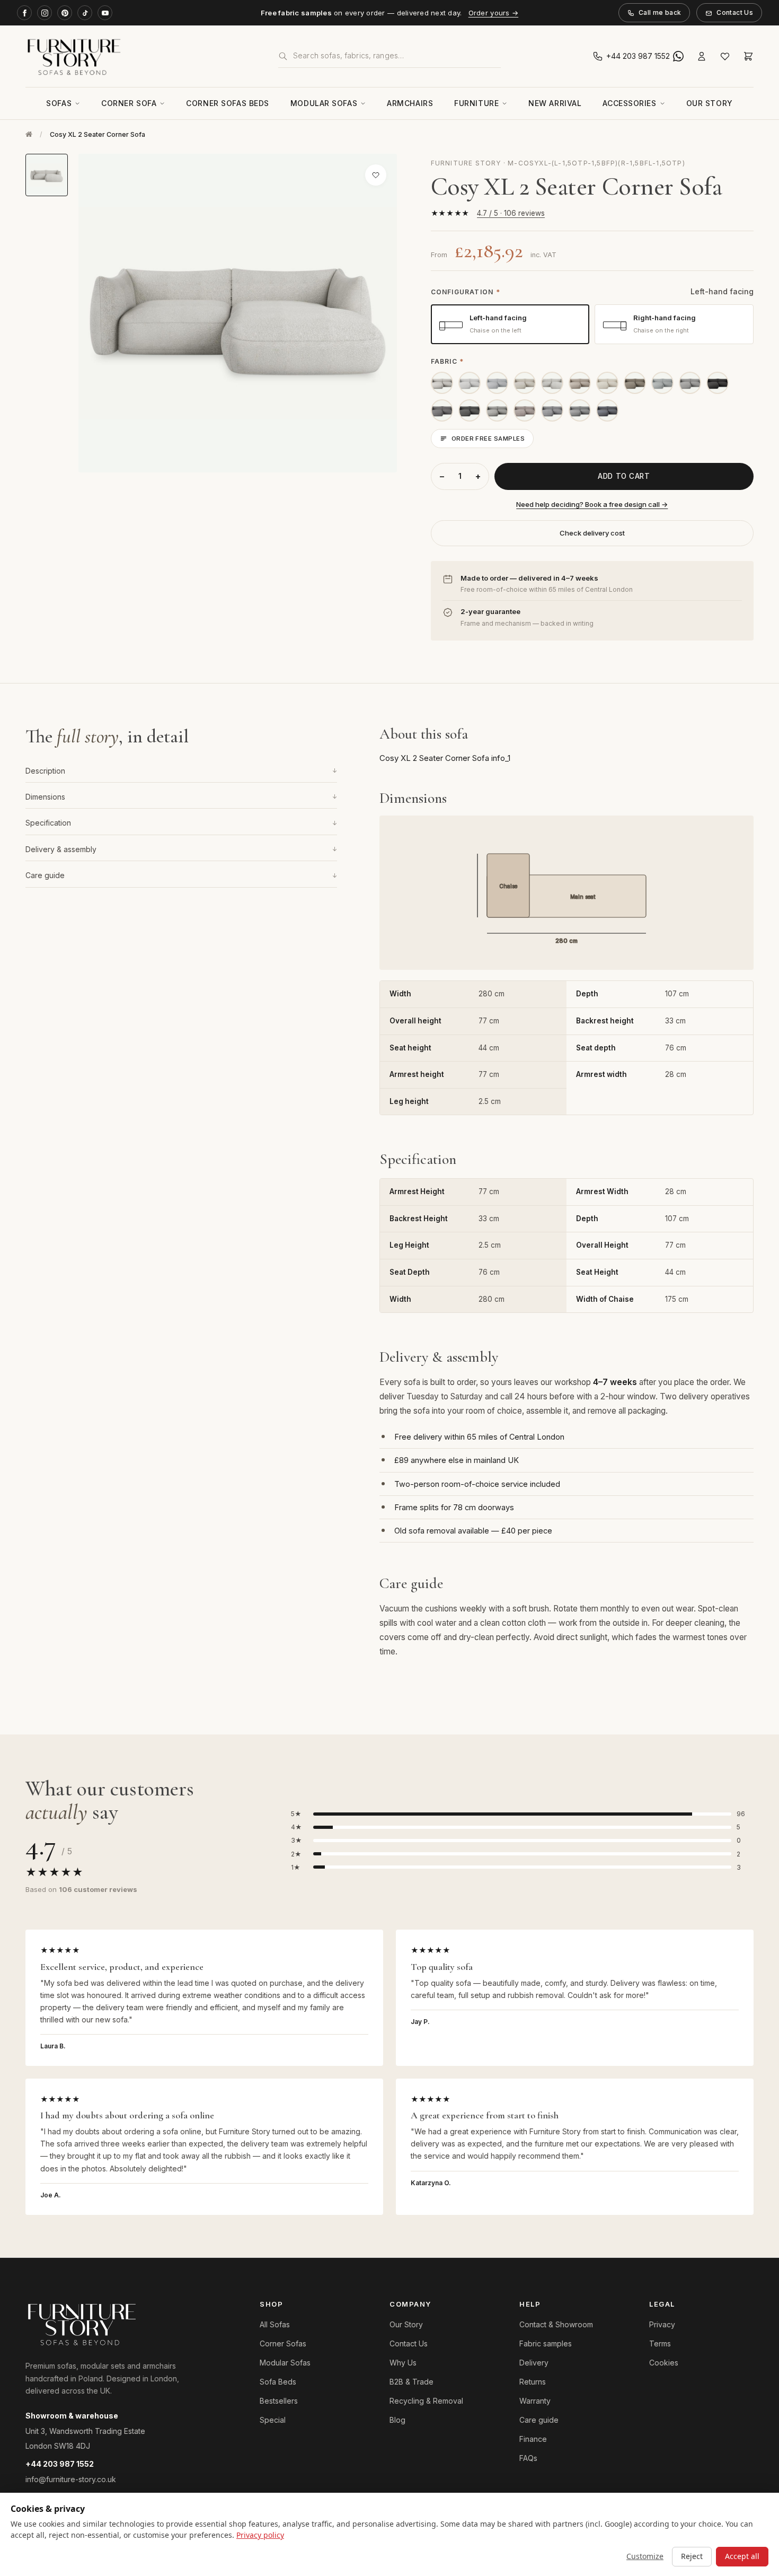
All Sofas (275, 2324)
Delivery (534, 2363)
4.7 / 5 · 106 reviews (511, 213)
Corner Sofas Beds (228, 103)
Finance (533, 2439)
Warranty (535, 2401)
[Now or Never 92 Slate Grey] (470, 410)
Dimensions (181, 797)
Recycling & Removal (426, 2401)
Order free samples (488, 439)
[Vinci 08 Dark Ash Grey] (442, 410)
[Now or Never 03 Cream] (525, 383)
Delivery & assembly (181, 849)
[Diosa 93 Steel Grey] (718, 383)
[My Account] (702, 56)
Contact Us (735, 12)
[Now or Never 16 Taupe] (635, 383)
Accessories (629, 103)
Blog (397, 2420)
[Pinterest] (65, 13)
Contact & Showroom (556, 2324)
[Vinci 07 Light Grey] (662, 383)
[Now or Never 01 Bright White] (470, 383)
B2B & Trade (411, 2382)
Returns (533, 2382)
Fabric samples (546, 2343)
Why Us (403, 2363)
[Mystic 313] (607, 410)
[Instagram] (45, 13)
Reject (692, 2556)
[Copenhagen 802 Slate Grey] (552, 410)
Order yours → (493, 13)
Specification (181, 823)
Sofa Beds (278, 2382)
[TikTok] (85, 13)
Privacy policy (260, 2535)
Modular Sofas (324, 103)
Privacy (662, 2324)
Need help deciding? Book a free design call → (592, 504)
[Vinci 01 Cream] (497, 383)
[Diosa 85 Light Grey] (497, 410)
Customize (645, 2556)
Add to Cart (624, 476)
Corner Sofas (283, 2343)
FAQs (528, 2458)
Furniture (476, 103)
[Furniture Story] (141, 56)
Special (273, 2420)
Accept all (742, 2556)
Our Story (710, 103)
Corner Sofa (129, 103)
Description (181, 770)
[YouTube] (105, 13)
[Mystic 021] (580, 410)
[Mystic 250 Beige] (580, 383)
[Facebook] (24, 13)
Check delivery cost (592, 533)
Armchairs (410, 103)
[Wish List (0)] (725, 56)
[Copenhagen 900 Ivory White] (552, 383)
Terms (660, 2343)
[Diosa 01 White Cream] (442, 383)
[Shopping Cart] (748, 56)
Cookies (664, 2363)
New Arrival (555, 103)
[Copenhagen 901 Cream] (607, 383)
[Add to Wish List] (376, 175)
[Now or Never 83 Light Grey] (690, 383)
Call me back (660, 12)
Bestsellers (279, 2401)
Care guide (181, 875)
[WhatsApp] (678, 56)
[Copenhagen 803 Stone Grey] (525, 410)
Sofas (59, 103)
